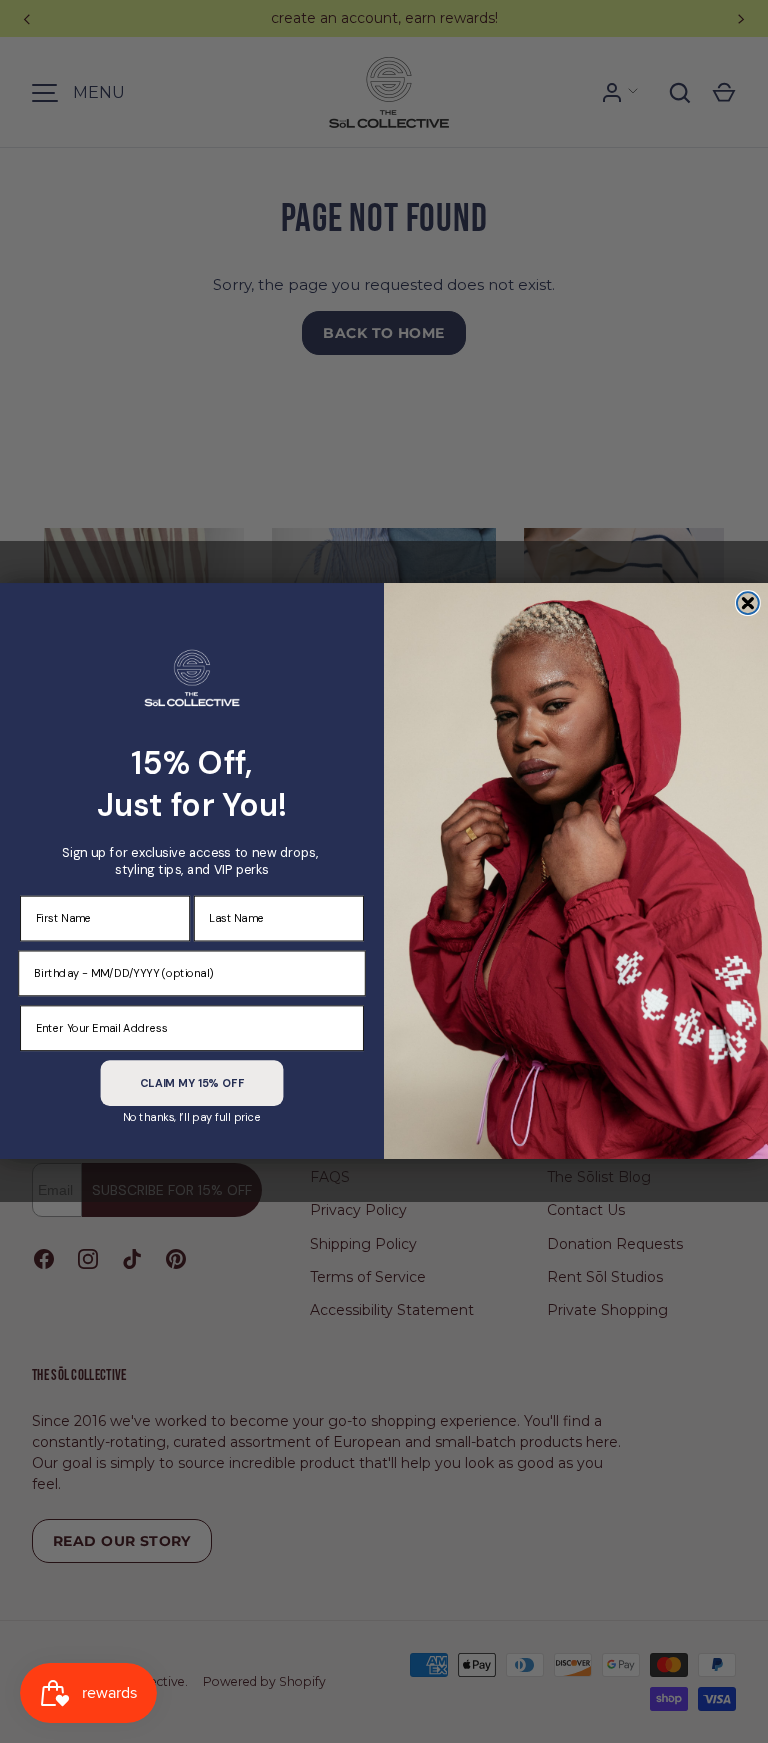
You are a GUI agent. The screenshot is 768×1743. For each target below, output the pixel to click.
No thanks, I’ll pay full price (192, 1117)
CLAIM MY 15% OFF (192, 1083)
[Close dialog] (748, 604)
